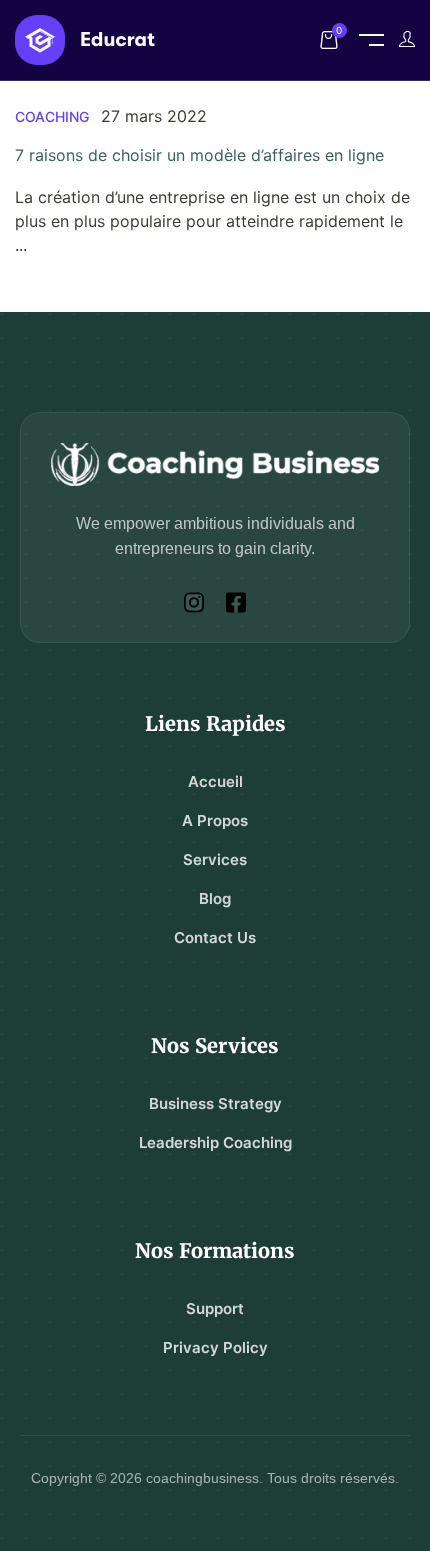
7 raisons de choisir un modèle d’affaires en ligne (199, 155)
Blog (215, 898)
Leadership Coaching (215, 1142)
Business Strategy (215, 1103)
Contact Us (215, 937)
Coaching (52, 116)
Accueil (215, 781)
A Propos (215, 820)
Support (215, 1308)
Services (215, 859)
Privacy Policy (215, 1347)
